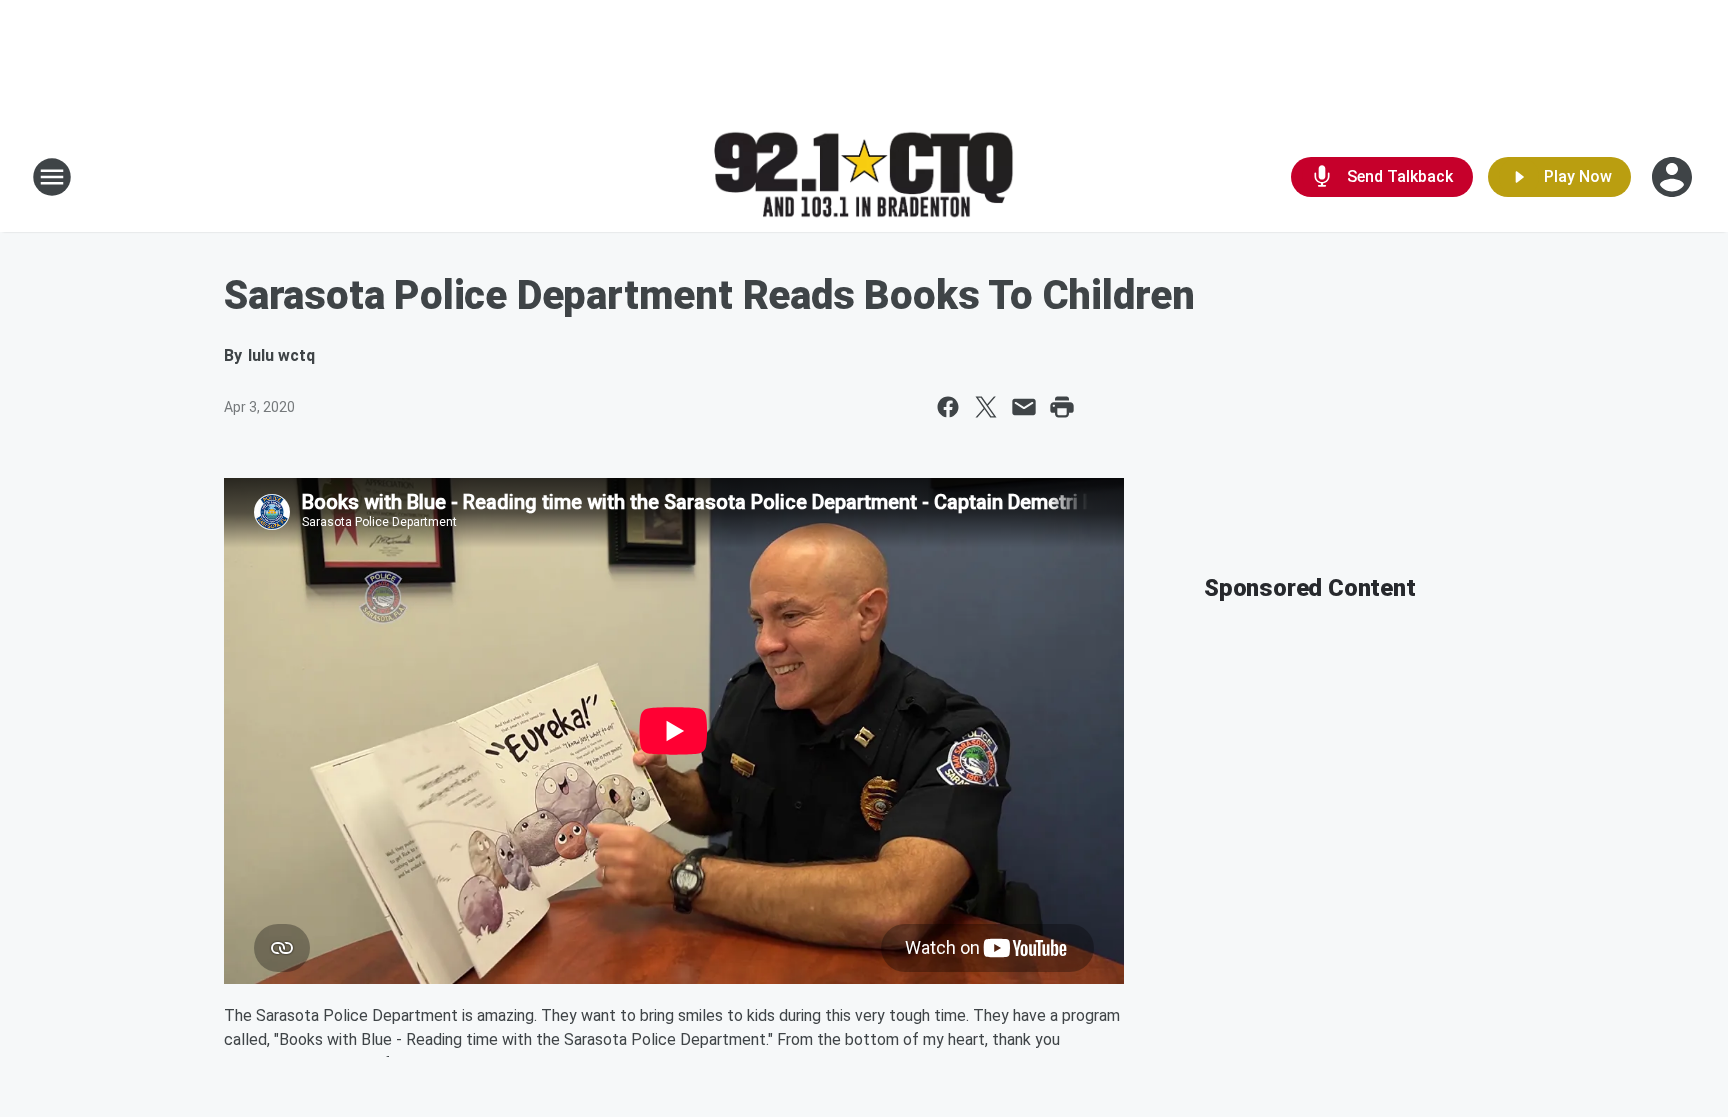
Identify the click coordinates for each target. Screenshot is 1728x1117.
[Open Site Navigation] (52, 177)
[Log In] (1674, 177)
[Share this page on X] (986, 407)
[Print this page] (1062, 407)
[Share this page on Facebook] (948, 407)
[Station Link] (864, 177)
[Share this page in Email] (1024, 407)
